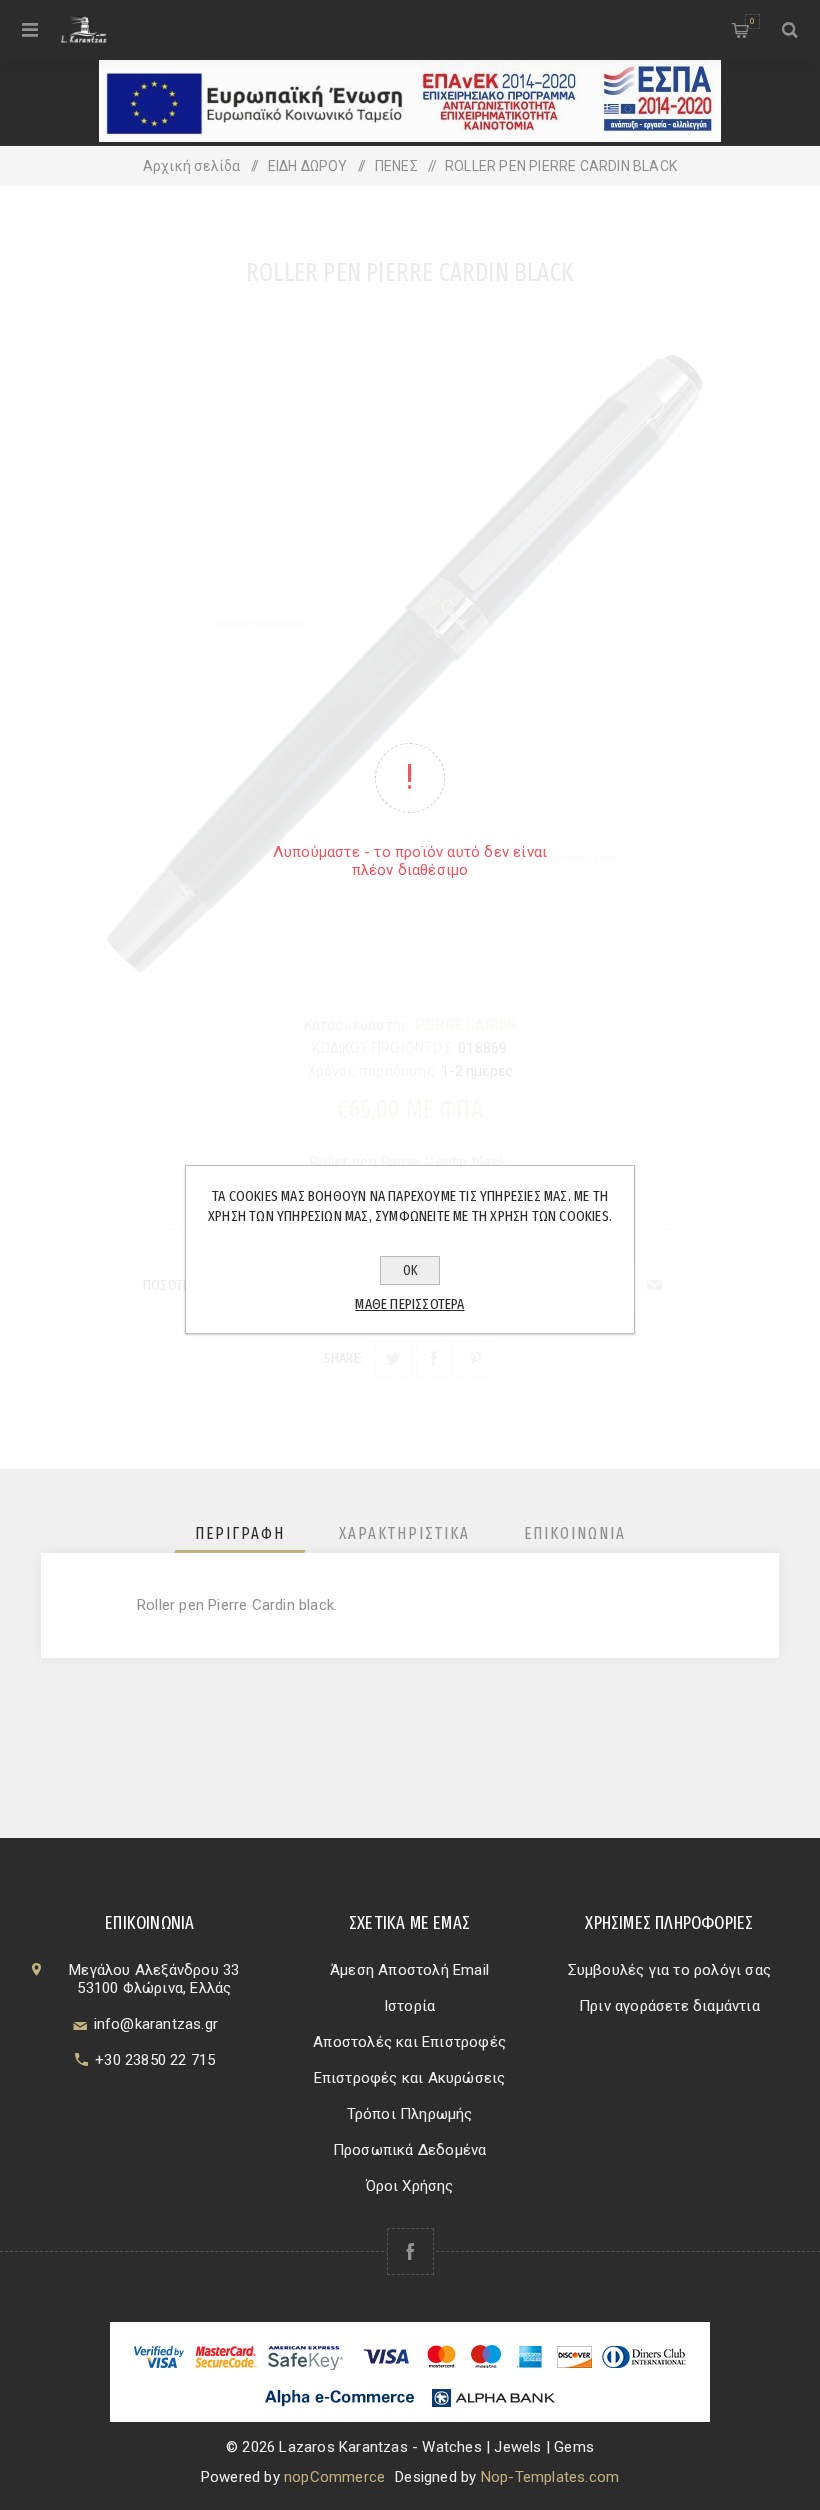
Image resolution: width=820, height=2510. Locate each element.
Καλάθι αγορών (752, 21)
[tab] (240, 1533)
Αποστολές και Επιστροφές (409, 2042)
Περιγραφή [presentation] (240, 1533)
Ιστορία (409, 2006)
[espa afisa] (410, 137)
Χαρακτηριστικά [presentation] (404, 1533)
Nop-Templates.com (550, 2477)
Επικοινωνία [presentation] (575, 1533)
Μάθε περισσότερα (409, 1304)
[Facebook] (410, 2251)
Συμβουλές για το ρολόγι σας (669, 1970)
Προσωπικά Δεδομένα (410, 2150)
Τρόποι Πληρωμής (410, 2114)
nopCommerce (334, 2477)
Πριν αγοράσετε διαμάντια (669, 2006)
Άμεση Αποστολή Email (409, 1970)
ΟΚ (410, 1270)
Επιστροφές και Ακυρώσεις (410, 2078)
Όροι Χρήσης (410, 2186)
